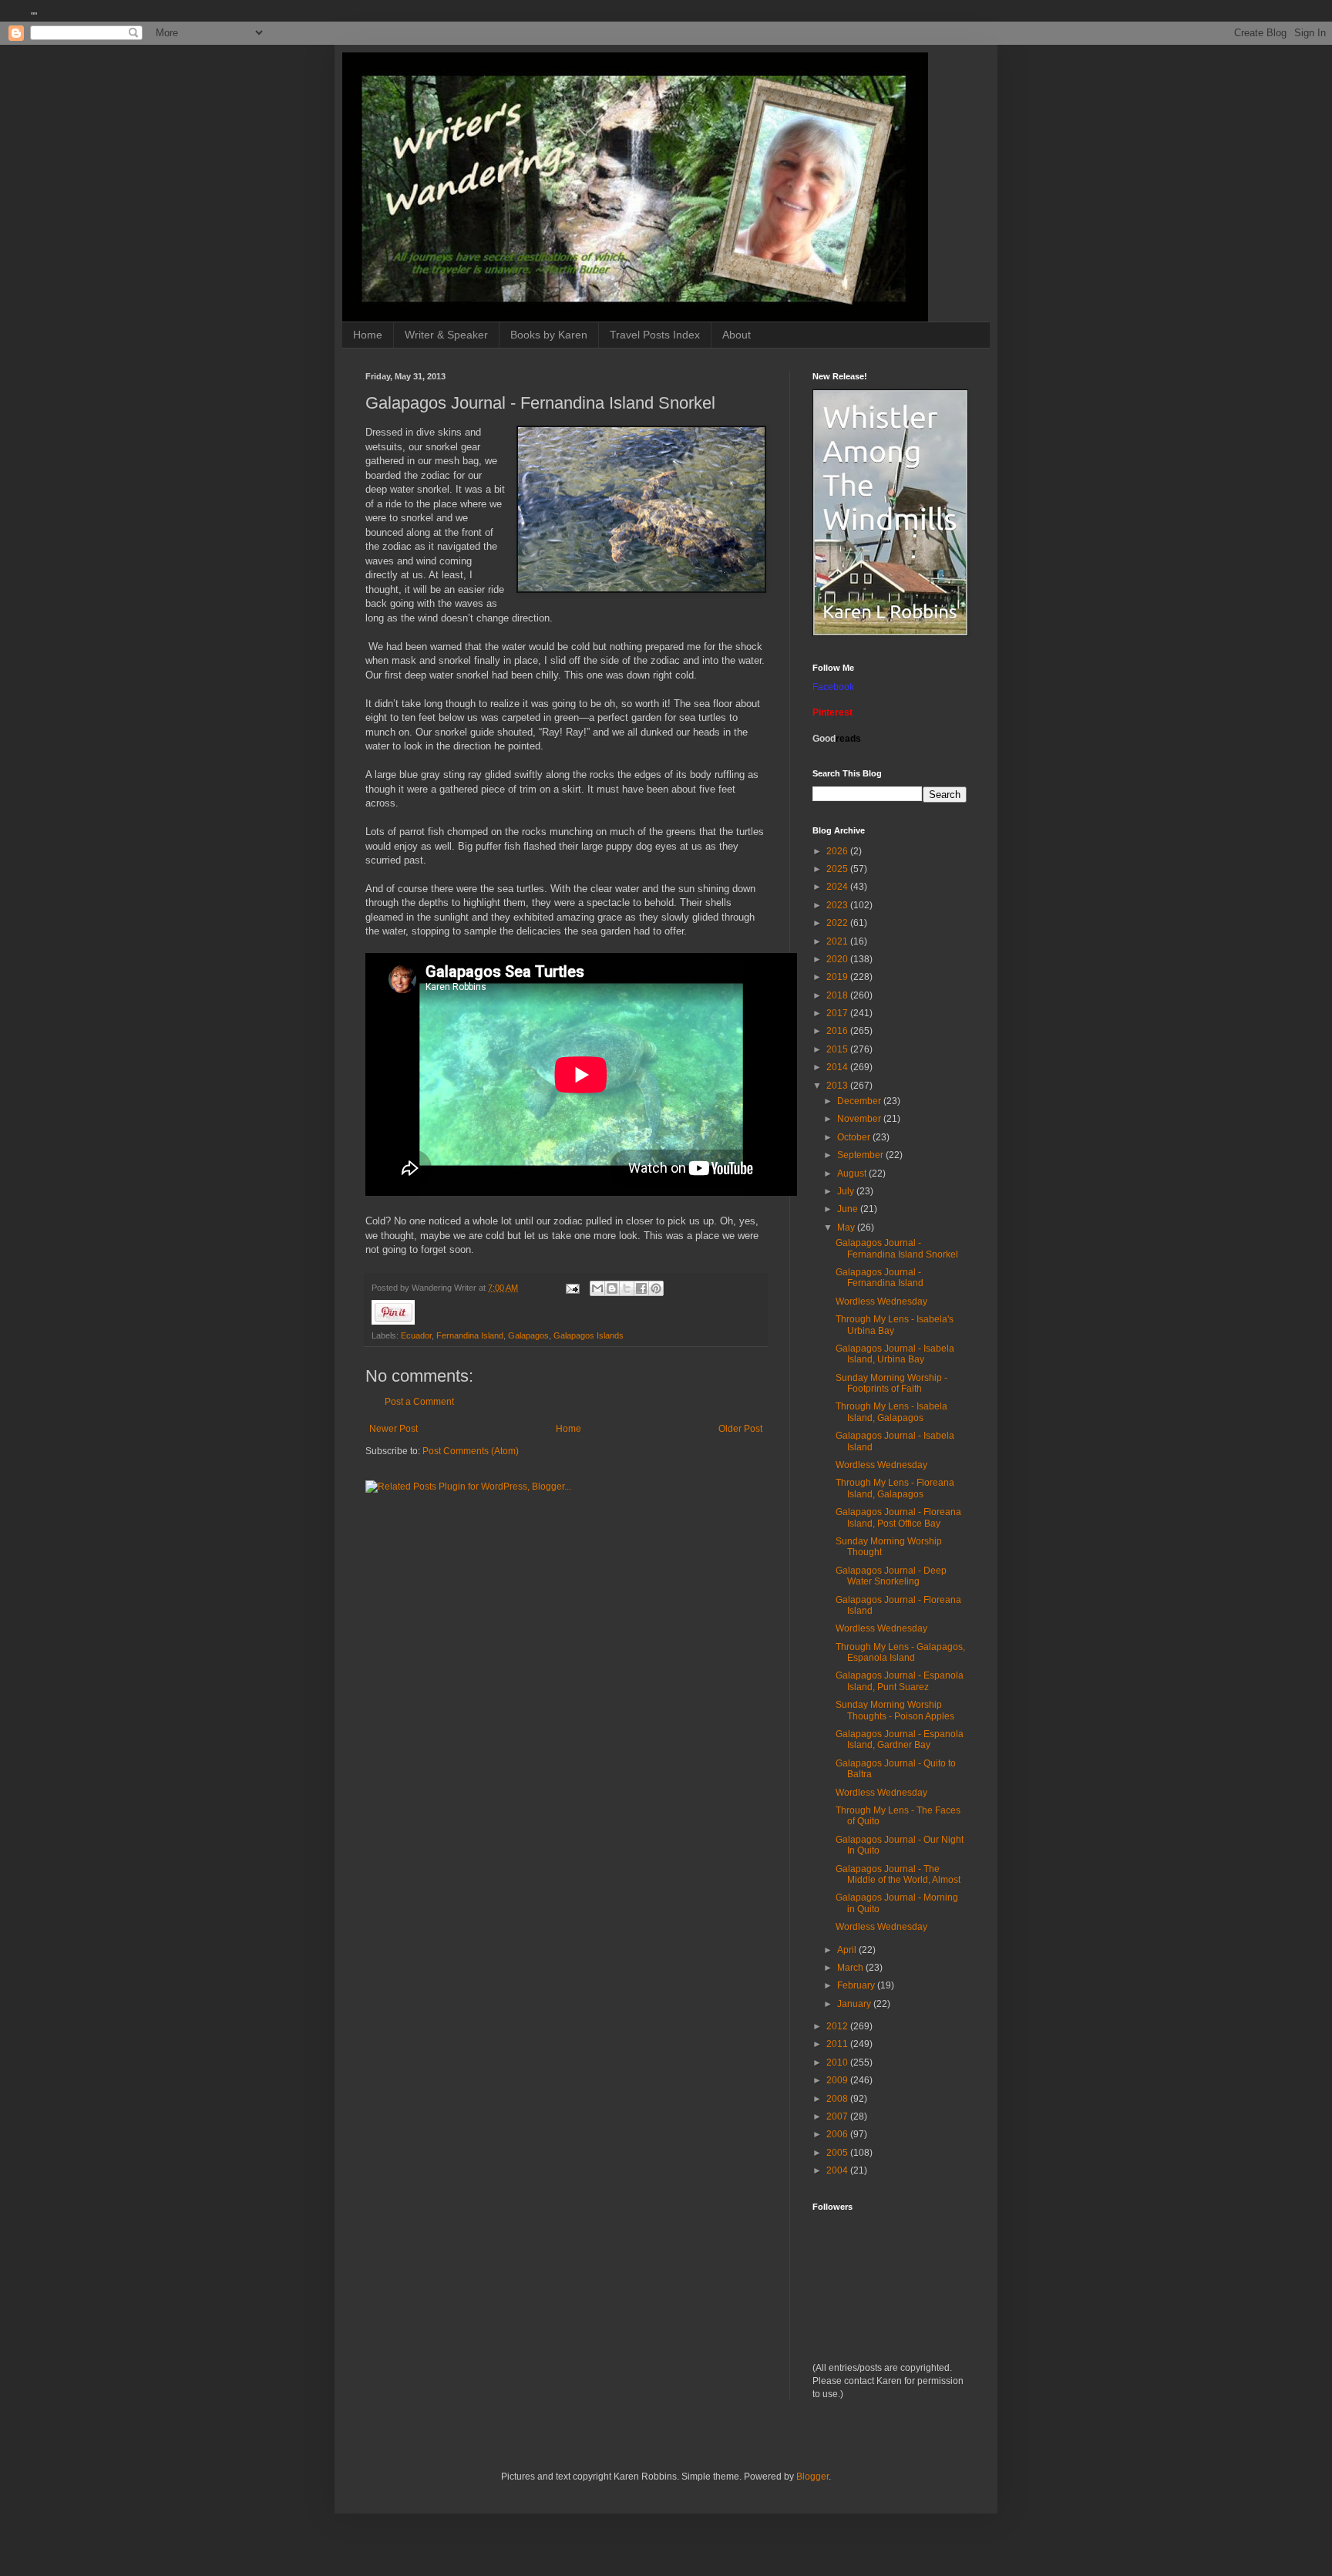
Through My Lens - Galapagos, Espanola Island (900, 1652)
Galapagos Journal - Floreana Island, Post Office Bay (898, 1517)
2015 (838, 1049)
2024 (838, 887)
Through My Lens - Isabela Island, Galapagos (891, 1412)
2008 (838, 2099)
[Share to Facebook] (641, 1288)
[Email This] (597, 1288)
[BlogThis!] (612, 1288)
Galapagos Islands (589, 1335)
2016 (838, 1031)
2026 (838, 851)
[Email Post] (572, 1288)
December (860, 1101)
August (853, 1174)
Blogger (812, 2477)
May (847, 1227)
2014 (838, 1067)
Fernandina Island (470, 1335)
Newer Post (394, 1429)
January (855, 2004)
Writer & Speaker (446, 335)
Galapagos (528, 1335)
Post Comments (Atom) (471, 1451)
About (737, 335)
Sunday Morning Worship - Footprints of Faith (891, 1383)
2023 (838, 905)
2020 (838, 959)
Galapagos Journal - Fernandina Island (880, 1278)
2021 (838, 941)
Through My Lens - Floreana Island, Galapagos (895, 1488)
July (847, 1191)
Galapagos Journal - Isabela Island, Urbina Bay (895, 1354)
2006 (838, 2134)
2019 (838, 977)
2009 (838, 2080)
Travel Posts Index (655, 335)
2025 (838, 869)
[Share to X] (627, 1288)
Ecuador (416, 1335)
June (849, 1209)
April (848, 1950)
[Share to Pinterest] (656, 1288)
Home (368, 335)
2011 (838, 2044)
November (860, 1119)
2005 (838, 2153)
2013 (838, 1086)
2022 (838, 923)
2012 (838, 2026)
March (851, 1968)
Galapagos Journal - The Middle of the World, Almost (898, 1874)
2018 (838, 995)
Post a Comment (419, 1402)
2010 (838, 2062)
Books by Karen (549, 335)
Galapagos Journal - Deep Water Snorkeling (891, 1576)
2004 (838, 2170)
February (857, 1985)
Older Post (740, 1429)
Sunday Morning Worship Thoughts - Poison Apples (895, 1710)
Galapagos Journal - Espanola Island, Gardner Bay (900, 1739)
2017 (838, 1013)
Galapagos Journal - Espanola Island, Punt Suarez (900, 1681)
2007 (838, 2116)
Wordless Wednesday (881, 1301)
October (855, 1137)
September (861, 1155)
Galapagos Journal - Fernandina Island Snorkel (897, 1248)
